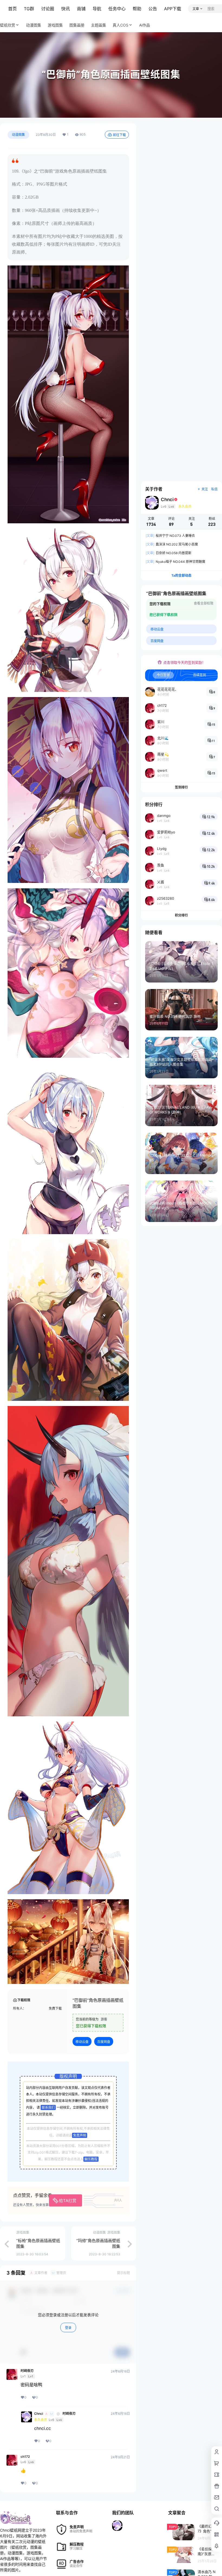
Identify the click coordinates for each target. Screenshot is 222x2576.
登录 (68, 2328)
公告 (153, 9)
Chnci (39, 2414)
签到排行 (181, 787)
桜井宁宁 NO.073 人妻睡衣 (170, 536)
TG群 (29, 9)
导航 (97, 9)
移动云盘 (82, 2042)
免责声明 (80, 2135)
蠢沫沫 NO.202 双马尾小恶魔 (172, 544)
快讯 (66, 9)
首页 (12, 9)
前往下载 (119, 135)
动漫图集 (18, 135)
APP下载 (173, 9)
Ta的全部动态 (181, 575)
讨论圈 (48, 9)
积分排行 (181, 915)
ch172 (25, 2457)
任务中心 (117, 9)
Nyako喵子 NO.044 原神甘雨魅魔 (175, 562)
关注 (205, 489)
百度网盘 (104, 2042)
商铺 (81, 9)
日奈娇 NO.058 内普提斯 (169, 553)
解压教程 (91, 2159)
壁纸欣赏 (8, 25)
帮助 (137, 9)
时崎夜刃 (27, 2371)
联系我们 (48, 2107)
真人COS (120, 25)
